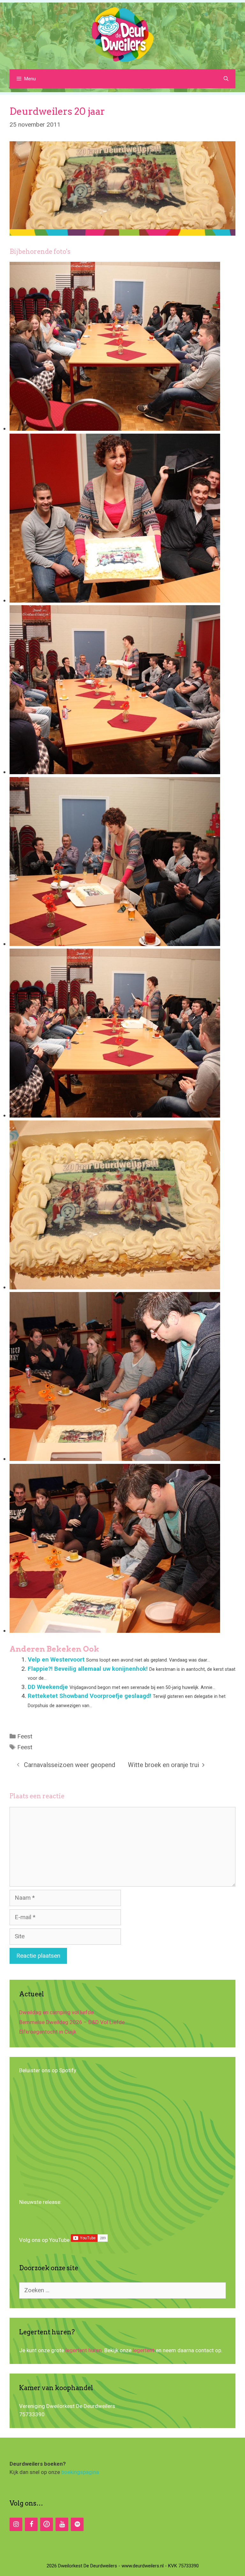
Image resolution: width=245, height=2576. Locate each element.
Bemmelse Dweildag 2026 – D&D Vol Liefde (72, 2022)
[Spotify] (77, 2524)
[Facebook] (31, 2524)
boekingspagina (80, 2472)
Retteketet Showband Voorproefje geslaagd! (89, 1696)
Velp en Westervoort (56, 1659)
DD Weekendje (48, 1687)
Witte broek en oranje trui (163, 1765)
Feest (25, 1736)
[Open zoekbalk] (226, 79)
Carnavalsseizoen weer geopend (70, 1765)
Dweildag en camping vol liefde (56, 2012)
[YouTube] (62, 2524)
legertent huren (84, 2350)
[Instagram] (16, 2524)
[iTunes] (47, 2524)
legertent (144, 2350)
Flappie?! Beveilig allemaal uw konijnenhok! (88, 1669)
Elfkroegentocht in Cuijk (48, 2032)
